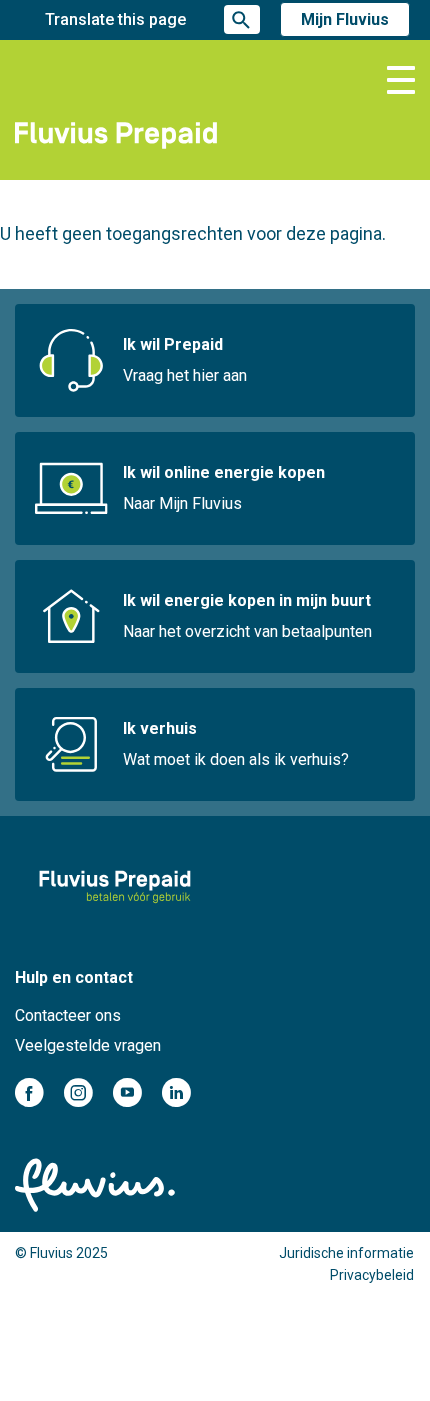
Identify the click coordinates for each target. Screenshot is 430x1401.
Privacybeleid (372, 1275)
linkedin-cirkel (176, 1092)
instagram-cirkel (78, 1092)
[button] (401, 80)
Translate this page (115, 19)
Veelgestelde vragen (88, 1045)
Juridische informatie (346, 1253)
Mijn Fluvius (345, 19)
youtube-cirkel (127, 1092)
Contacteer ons (68, 1015)
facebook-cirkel (29, 1092)
